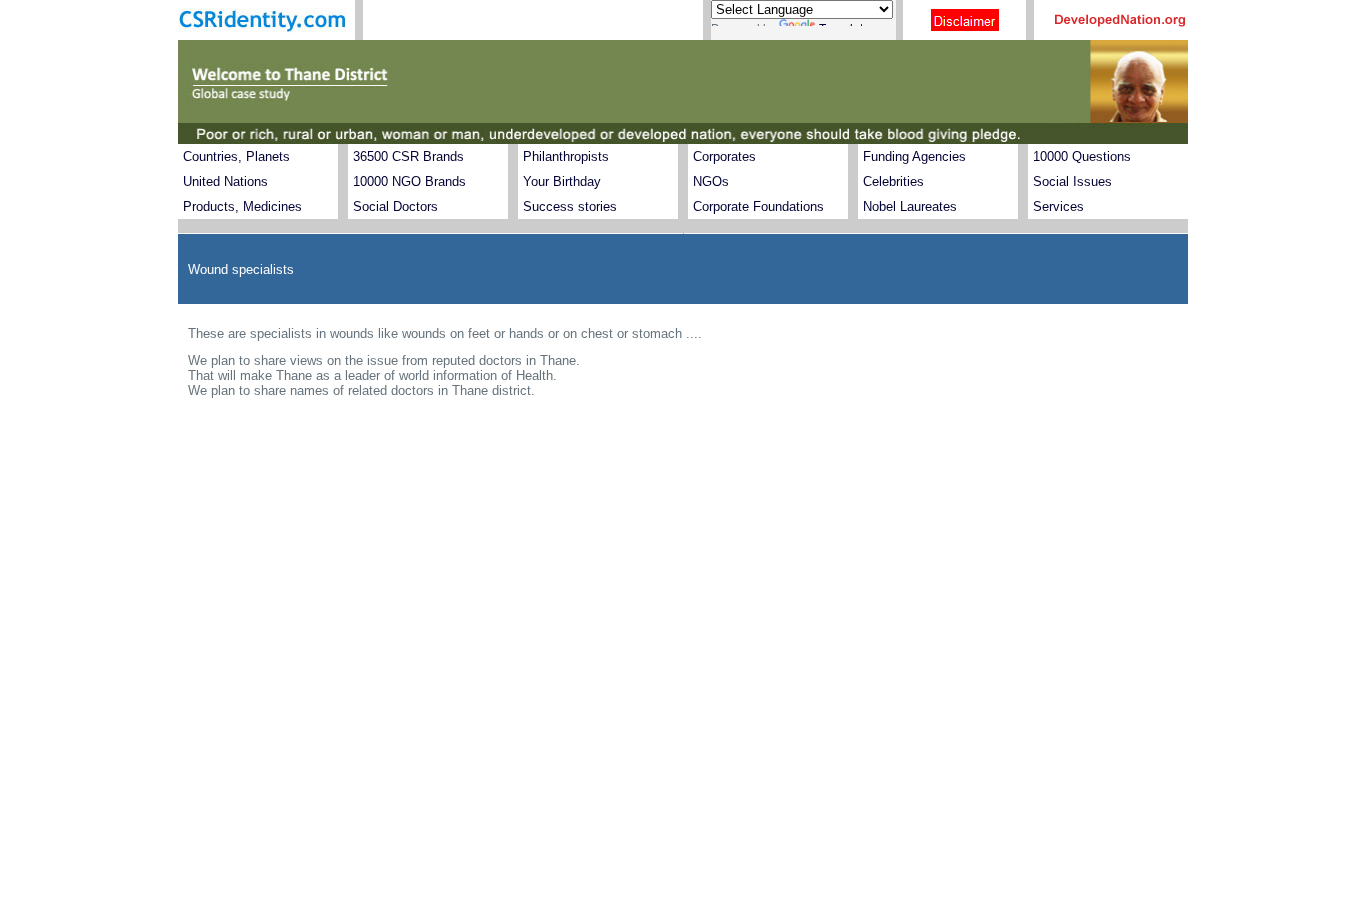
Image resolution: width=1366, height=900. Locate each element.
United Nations (225, 181)
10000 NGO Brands (409, 181)
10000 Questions (1082, 156)
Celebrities (893, 181)
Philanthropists (566, 156)
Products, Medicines (242, 206)
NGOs (711, 181)
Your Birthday (562, 181)
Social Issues (1072, 181)
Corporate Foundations (758, 206)
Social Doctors (395, 206)
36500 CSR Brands (408, 156)
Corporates (724, 156)
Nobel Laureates (910, 206)
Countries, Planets (236, 156)
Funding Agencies (914, 156)
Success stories (570, 206)
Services (1058, 206)
